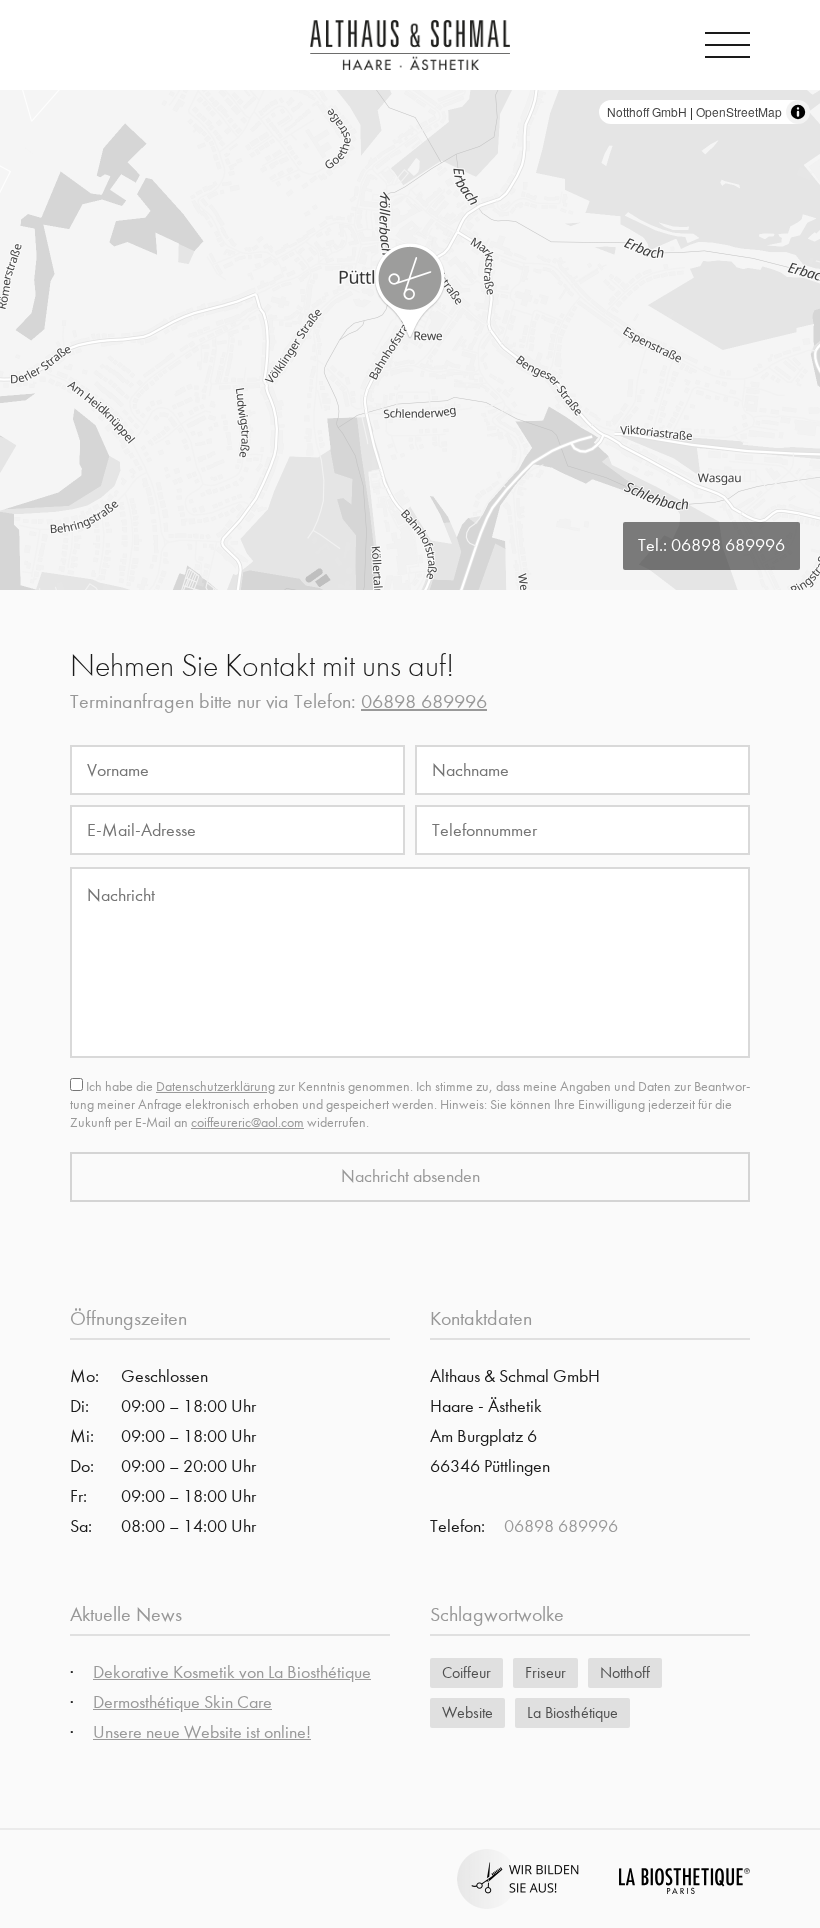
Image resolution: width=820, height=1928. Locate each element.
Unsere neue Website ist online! (202, 1732)
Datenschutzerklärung (215, 1086)
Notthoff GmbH (647, 111)
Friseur (545, 1672)
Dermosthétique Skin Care (182, 1702)
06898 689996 (728, 545)
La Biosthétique (572, 1712)
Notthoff (625, 1672)
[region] (410, 340)
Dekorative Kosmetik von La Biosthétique (232, 1672)
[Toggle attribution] (798, 112)
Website (467, 1712)
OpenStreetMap (739, 111)
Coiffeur (466, 1672)
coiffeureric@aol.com (247, 1122)
